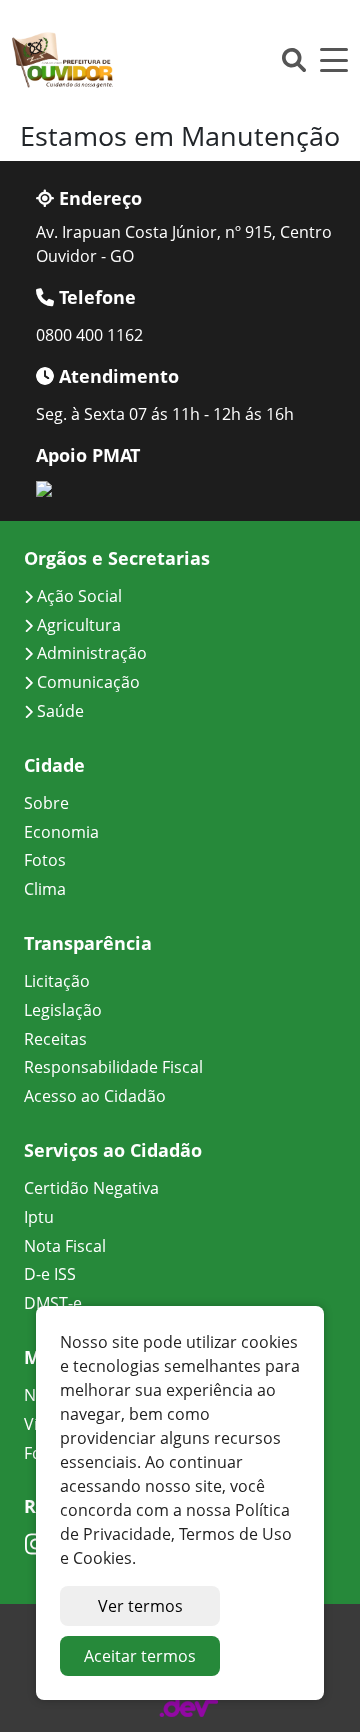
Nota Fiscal (65, 1246)
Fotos (45, 860)
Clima (45, 889)
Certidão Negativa (91, 1188)
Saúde (58, 711)
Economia (61, 832)
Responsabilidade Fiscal (113, 1067)
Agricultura (77, 625)
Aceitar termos (140, 1656)
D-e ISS (50, 1274)
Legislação (63, 1010)
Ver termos (140, 1606)
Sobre (46, 803)
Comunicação (86, 682)
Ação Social (77, 596)
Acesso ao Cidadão (95, 1096)
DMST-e (53, 1303)
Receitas (55, 1039)
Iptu (39, 1217)
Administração (90, 653)
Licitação (57, 981)
